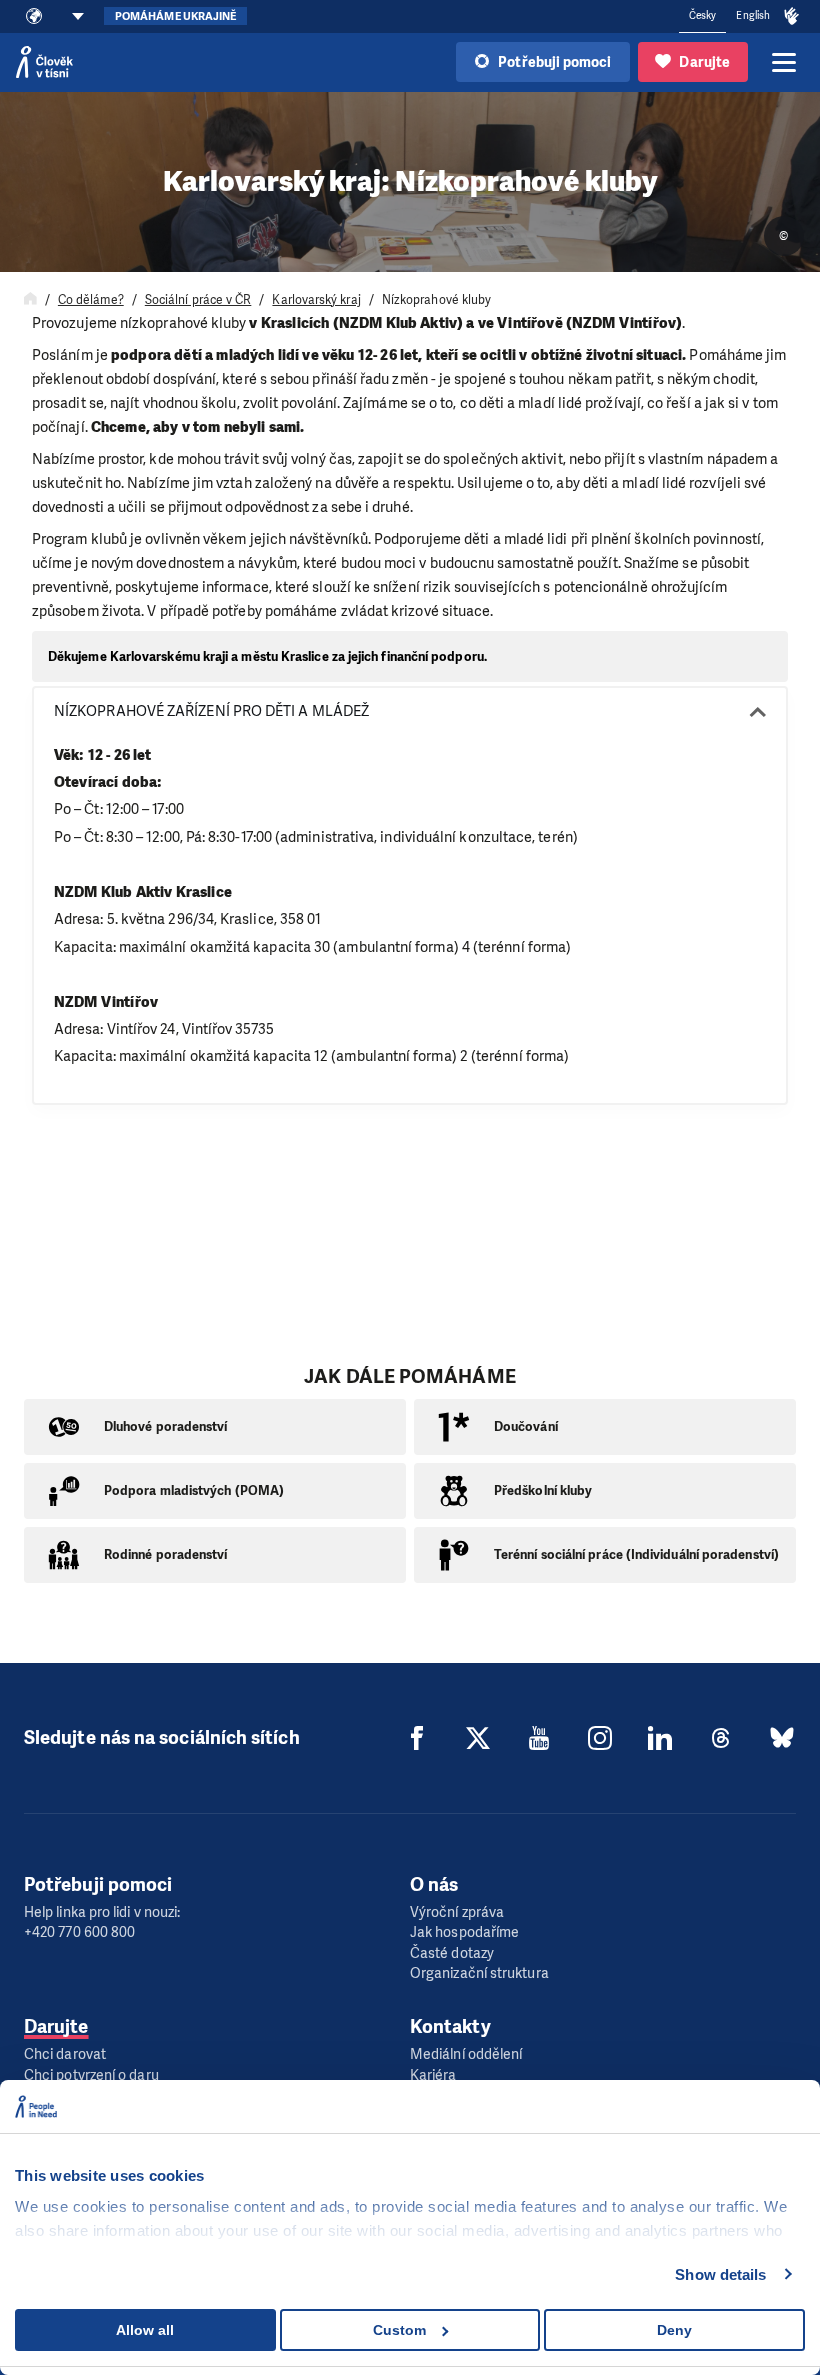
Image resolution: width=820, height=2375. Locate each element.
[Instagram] (600, 1738)
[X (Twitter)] (478, 1738)
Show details (720, 2274)
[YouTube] (539, 1738)
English (753, 15)
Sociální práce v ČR (198, 300)
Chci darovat (65, 2054)
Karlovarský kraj (316, 300)
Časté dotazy (452, 1953)
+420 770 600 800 (79, 1932)
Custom (399, 2330)
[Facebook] (417, 1738)
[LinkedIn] (660, 1738)
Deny (674, 2330)
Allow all (145, 2330)
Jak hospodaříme (464, 1932)
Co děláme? (91, 300)
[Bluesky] (782, 1738)
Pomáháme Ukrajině (175, 16)
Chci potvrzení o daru (91, 2075)
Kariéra (433, 2075)
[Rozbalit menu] (784, 62)
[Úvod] (30, 300)
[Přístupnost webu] (792, 17)
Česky (702, 15)
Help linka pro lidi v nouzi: (102, 1912)
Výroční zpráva (457, 1912)
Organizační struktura (479, 1973)
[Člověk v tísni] (44, 62)
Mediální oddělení (466, 2054)
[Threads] (721, 1738)
